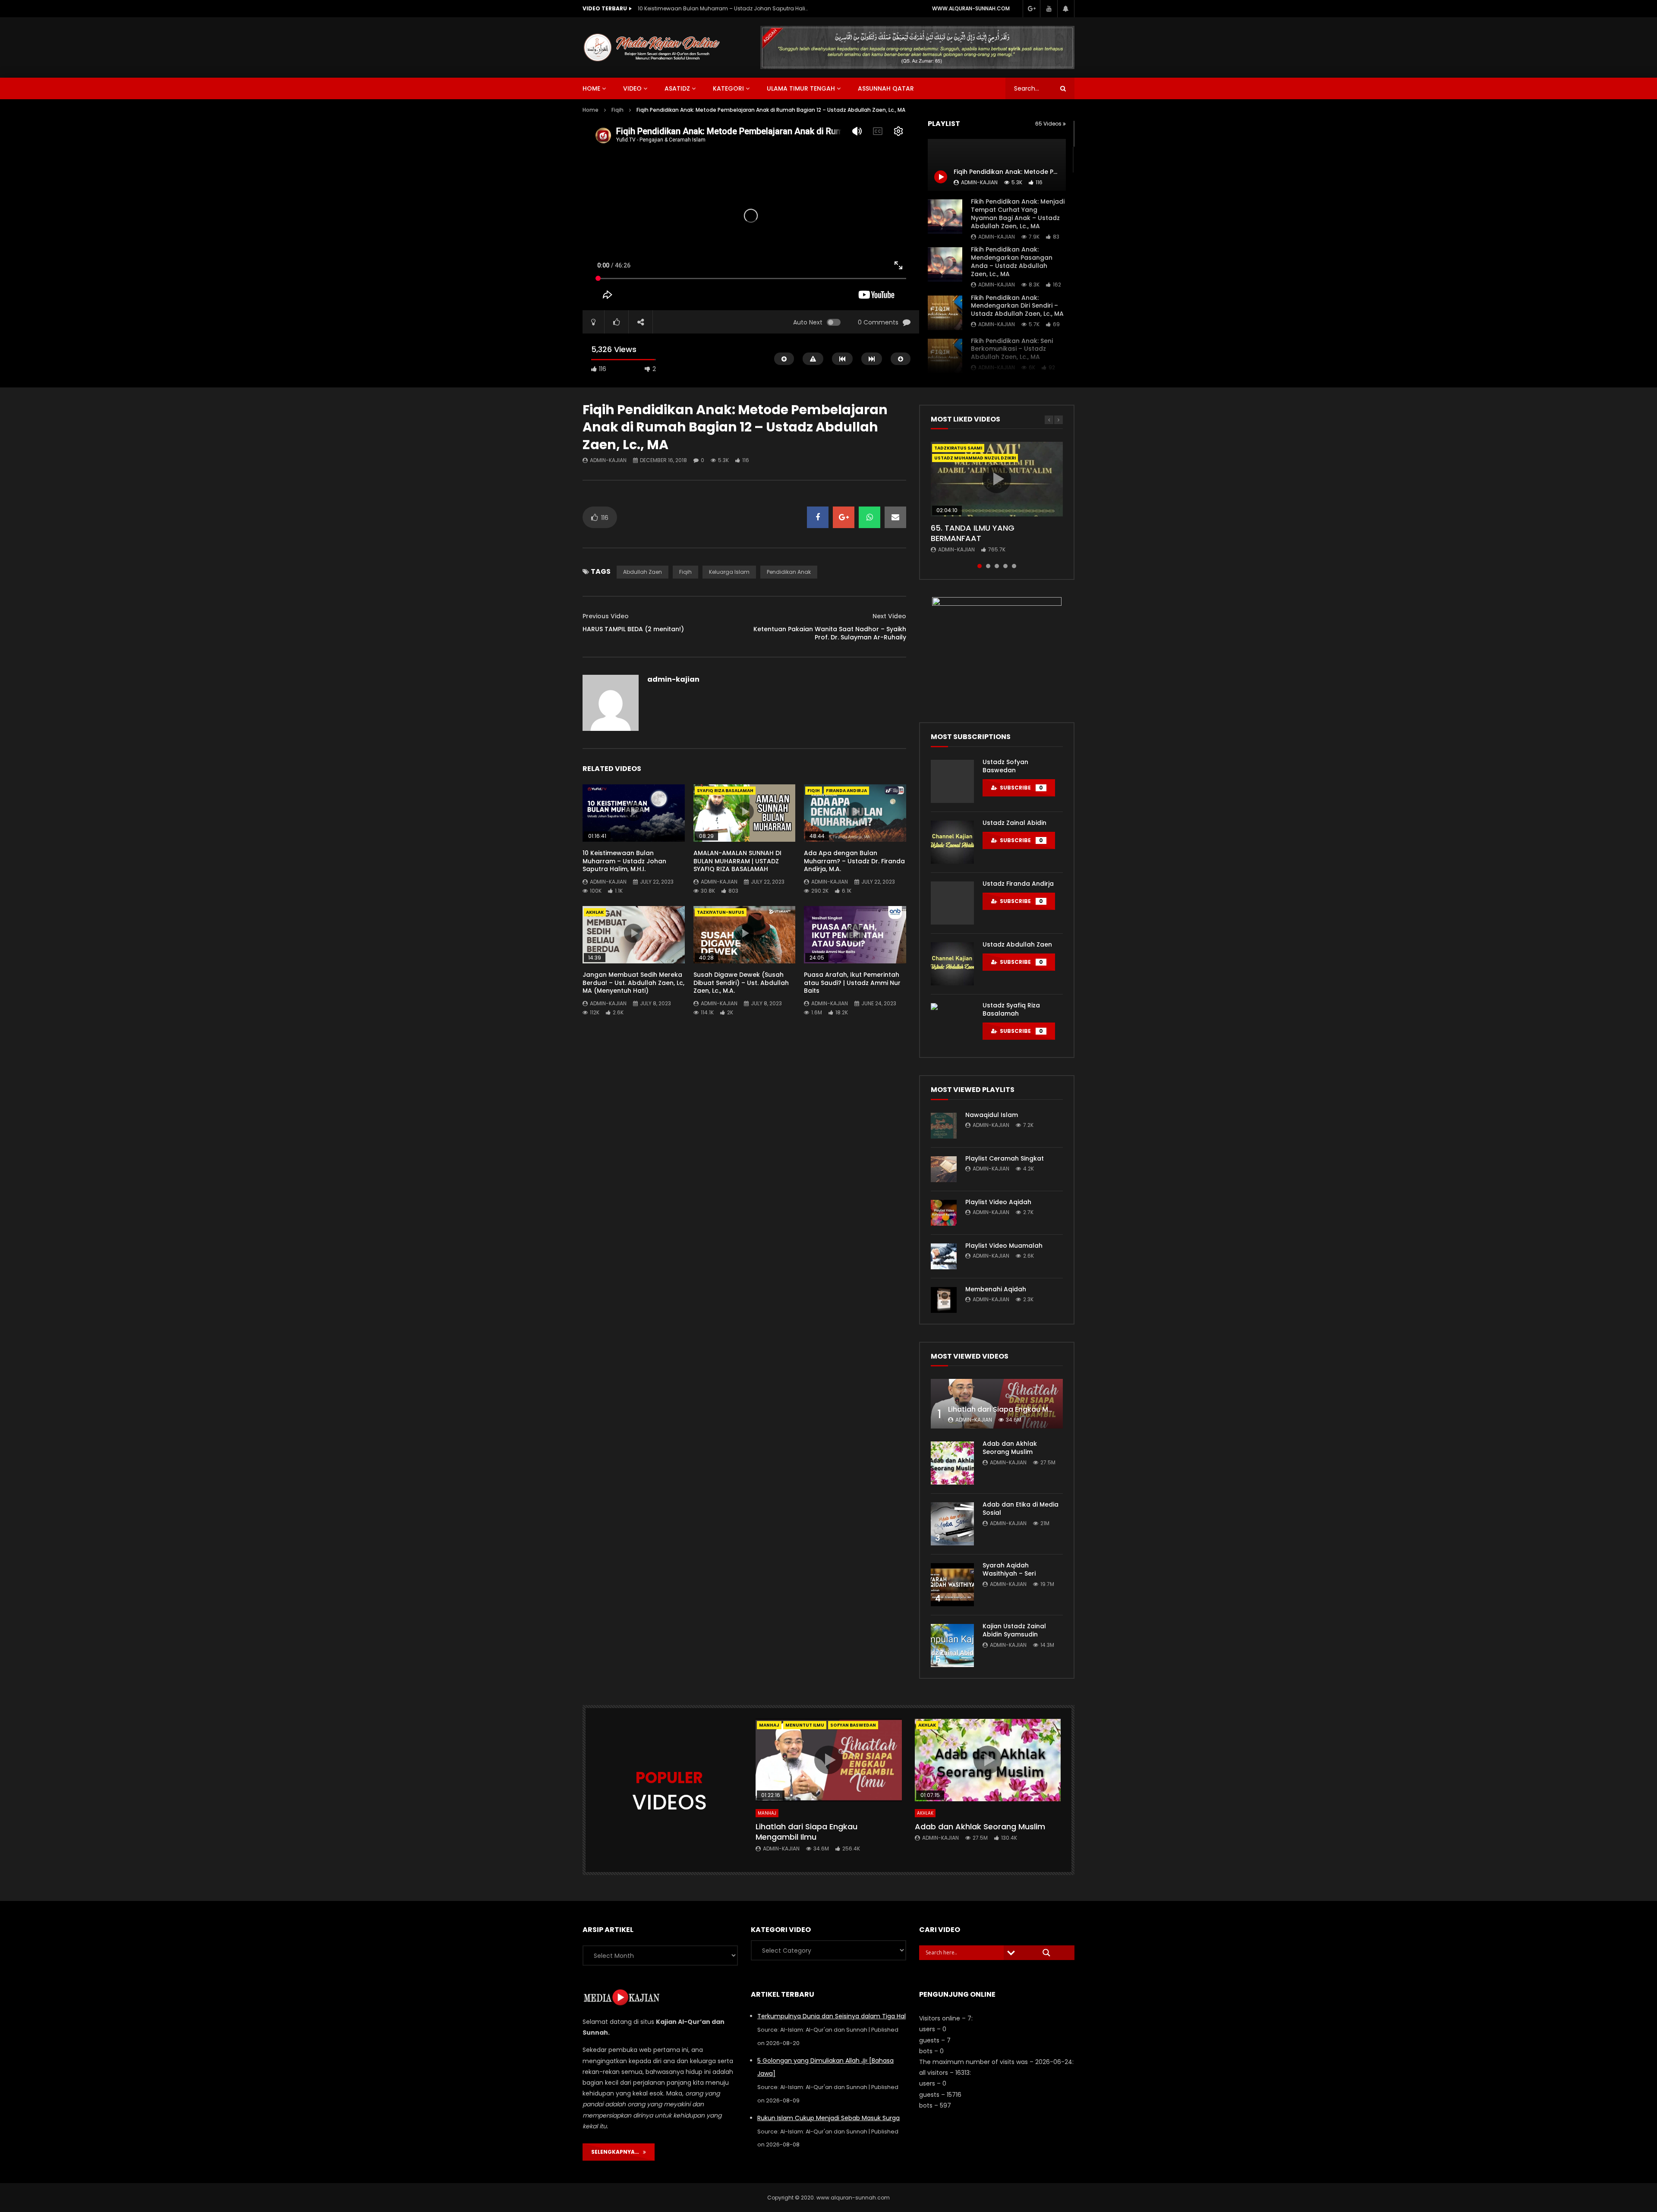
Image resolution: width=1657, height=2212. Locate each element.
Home (591, 110)
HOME (591, 88)
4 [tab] (1005, 566)
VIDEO (632, 88)
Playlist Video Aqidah (998, 1202)
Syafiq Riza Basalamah (725, 791)
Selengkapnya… (617, 2152)
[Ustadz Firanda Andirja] (952, 903)
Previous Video (606, 616)
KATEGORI (728, 88)
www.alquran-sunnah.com (971, 8)
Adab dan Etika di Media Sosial (1021, 1509)
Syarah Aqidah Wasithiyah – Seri (1009, 1569)
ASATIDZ (677, 88)
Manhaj (769, 1725)
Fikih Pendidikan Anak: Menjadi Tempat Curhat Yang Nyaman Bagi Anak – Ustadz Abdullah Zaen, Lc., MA (1018, 214)
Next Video (889, 616)
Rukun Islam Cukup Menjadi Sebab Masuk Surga (828, 2118)
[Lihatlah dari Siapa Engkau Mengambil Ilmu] (997, 1404)
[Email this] (895, 517)
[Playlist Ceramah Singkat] (944, 1169)
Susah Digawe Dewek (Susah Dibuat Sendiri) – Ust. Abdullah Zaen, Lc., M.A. (741, 983)
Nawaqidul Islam (992, 1115)
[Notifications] (1066, 9)
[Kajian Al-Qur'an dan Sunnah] (652, 47)
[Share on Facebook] (818, 517)
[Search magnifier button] (1046, 1953)
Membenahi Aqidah (996, 1289)
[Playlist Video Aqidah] (944, 1213)
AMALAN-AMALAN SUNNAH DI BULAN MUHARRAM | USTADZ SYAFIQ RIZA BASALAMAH (724, 8)
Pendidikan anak (789, 572)
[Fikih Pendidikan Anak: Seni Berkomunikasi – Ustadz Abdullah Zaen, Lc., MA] (945, 356)
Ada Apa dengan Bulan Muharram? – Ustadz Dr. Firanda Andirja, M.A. (854, 861)
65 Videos (1049, 124)
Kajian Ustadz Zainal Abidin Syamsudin (1014, 1630)
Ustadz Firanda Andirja (1018, 884)
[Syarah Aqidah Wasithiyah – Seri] (952, 1585)
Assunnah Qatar (886, 88)
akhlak (595, 912)
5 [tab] (1014, 566)
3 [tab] (997, 566)
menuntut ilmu (805, 1725)
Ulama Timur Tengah (801, 88)
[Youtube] (1049, 9)
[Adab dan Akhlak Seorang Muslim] (952, 1463)
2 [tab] (988, 566)
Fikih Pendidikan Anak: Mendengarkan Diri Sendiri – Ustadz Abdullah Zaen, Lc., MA (1017, 306)
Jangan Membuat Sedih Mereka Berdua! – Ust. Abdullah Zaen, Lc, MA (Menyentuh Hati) (633, 983)
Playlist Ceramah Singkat (1005, 1158)
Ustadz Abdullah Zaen (1017, 944)
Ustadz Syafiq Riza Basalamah (1011, 1009)
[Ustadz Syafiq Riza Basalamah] (952, 1025)
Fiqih (617, 110)
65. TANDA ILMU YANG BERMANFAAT (973, 533)
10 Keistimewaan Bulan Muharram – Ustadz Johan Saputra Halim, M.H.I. (624, 861)
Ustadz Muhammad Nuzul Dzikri (975, 458)
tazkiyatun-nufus (721, 912)
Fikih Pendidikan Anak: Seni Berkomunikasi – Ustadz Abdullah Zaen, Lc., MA (1012, 349)
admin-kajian (997, 237)
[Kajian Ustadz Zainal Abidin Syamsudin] (952, 1646)
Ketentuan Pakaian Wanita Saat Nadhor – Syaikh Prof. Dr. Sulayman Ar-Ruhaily (830, 633)
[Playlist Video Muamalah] (944, 1256)
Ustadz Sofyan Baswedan (1005, 766)
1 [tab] (980, 566)
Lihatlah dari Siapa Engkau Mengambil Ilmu (1023, 1409)
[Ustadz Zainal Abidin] (952, 842)
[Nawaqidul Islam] (944, 1126)
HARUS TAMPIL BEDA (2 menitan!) (633, 629)
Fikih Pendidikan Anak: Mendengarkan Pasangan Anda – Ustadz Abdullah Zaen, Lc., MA (1012, 262)
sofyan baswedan (853, 1725)
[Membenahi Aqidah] (944, 1300)
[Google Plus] (1031, 9)
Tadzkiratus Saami (958, 448)
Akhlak (925, 1813)
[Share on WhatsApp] (869, 517)
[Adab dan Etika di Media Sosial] (952, 1524)
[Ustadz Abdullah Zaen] (952, 964)
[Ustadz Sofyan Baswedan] (952, 781)
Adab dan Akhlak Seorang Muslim (1010, 1448)
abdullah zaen (643, 572)
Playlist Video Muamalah (1004, 1246)
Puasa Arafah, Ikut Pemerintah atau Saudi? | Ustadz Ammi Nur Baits (852, 983)
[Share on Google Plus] (844, 517)
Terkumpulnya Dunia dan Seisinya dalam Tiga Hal (832, 2016)
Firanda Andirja (846, 791)
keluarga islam (729, 572)
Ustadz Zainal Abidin (1014, 823)
